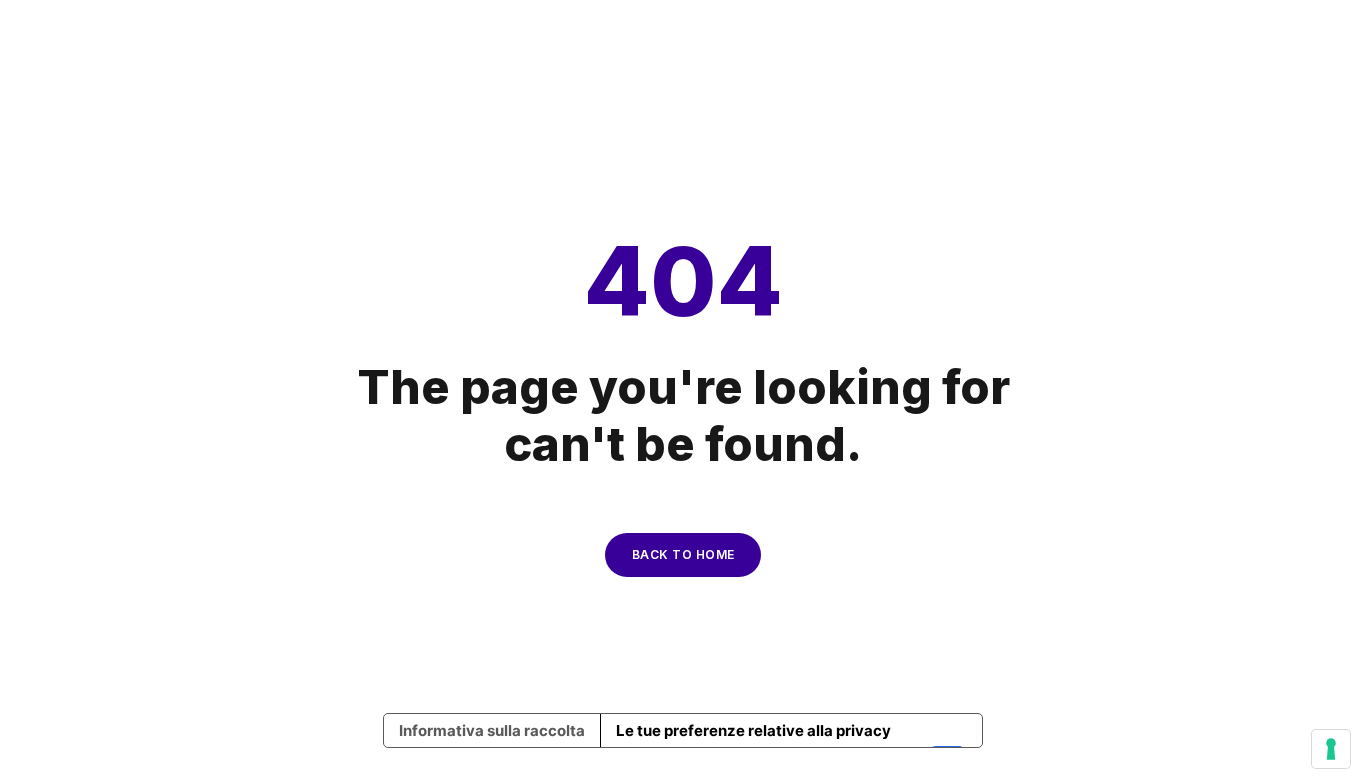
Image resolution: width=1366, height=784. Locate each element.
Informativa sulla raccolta (492, 730)
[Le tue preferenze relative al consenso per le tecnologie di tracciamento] (1331, 749)
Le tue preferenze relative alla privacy (753, 730)
